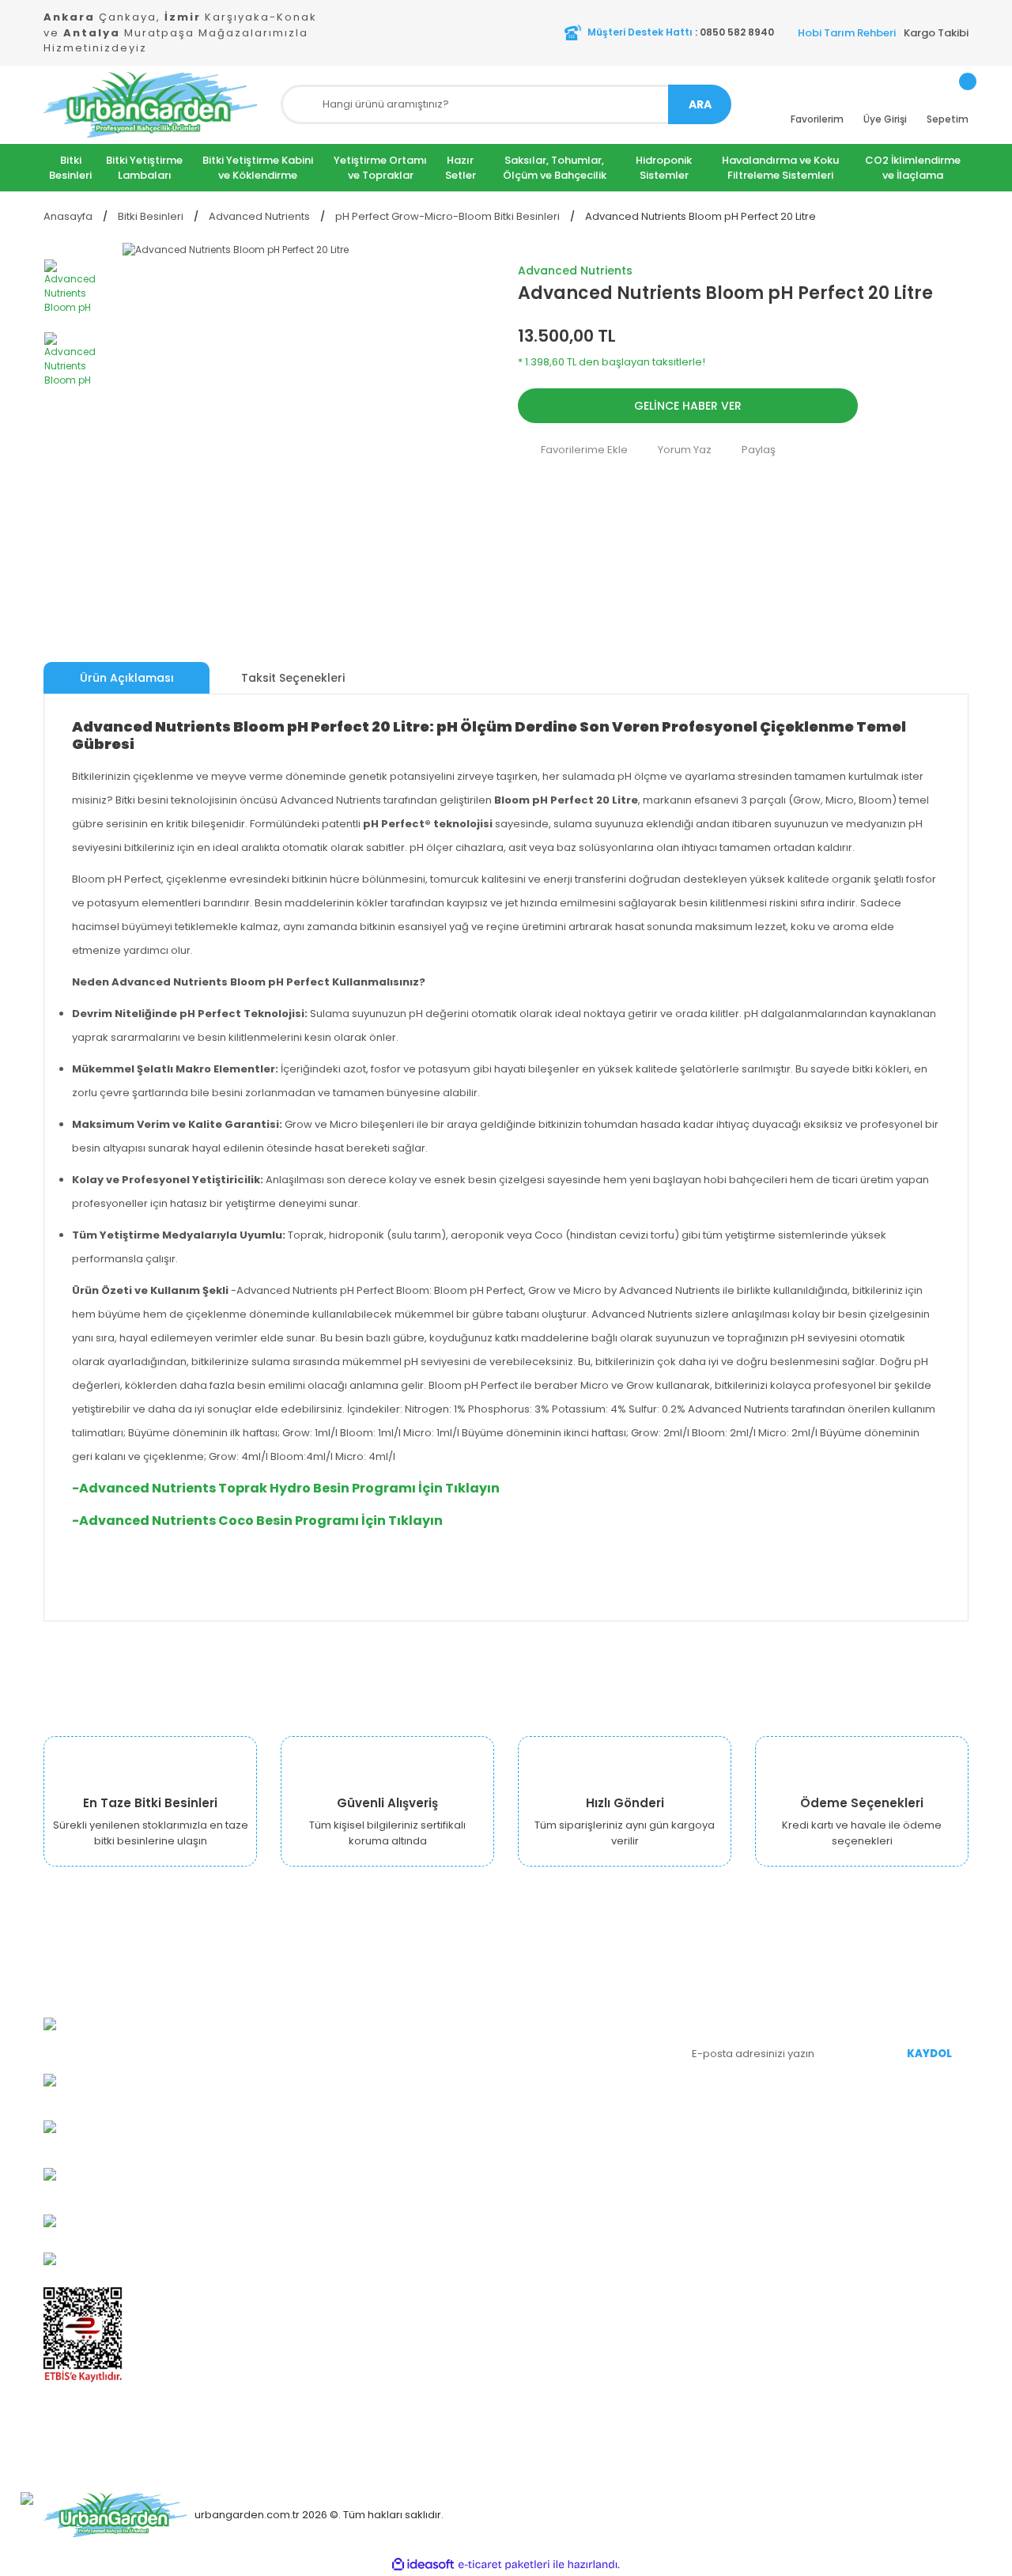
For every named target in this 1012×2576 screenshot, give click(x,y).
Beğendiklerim (555, 2088)
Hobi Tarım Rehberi (847, 33)
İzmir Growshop (400, 2064)
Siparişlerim (548, 2040)
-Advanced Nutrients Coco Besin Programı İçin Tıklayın (257, 1521)
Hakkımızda (390, 2016)
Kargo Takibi (936, 33)
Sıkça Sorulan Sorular (572, 2135)
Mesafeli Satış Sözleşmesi (426, 2135)
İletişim (378, 2206)
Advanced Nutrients (575, 270)
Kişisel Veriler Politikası (417, 2159)
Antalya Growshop (407, 2088)
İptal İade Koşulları (407, 2183)
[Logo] (150, 105)
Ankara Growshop (406, 2040)
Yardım (536, 2111)
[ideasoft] (423, 2565)
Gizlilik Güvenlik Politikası (421, 2111)
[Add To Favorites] (573, 449)
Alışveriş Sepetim (562, 2064)
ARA (700, 104)
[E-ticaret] (504, 2564)
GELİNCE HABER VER (688, 406)
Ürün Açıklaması (127, 678)
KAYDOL (929, 2054)
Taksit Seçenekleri (293, 678)
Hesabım (541, 2016)
